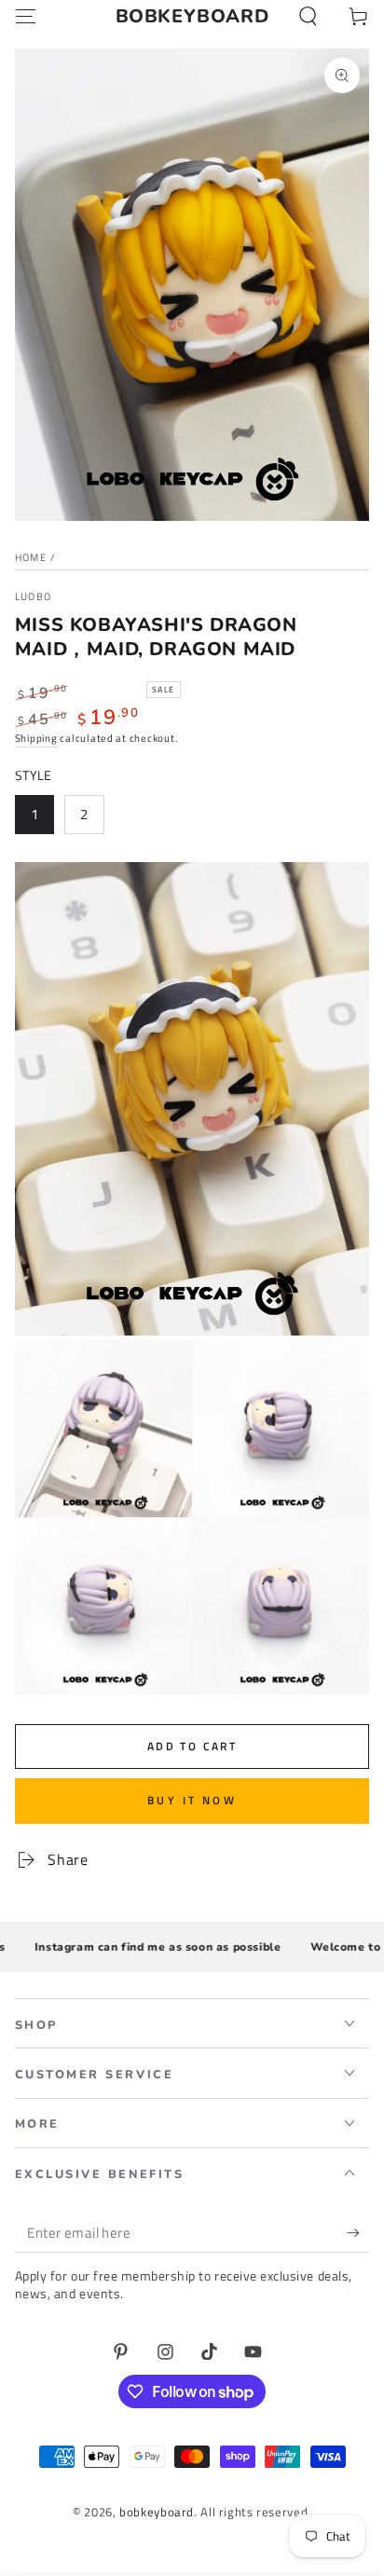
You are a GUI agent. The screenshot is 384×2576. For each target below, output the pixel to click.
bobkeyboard (157, 2512)
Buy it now (192, 1800)
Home (31, 557)
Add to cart (192, 1746)
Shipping (36, 738)
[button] (308, 17)
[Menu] (26, 17)
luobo (34, 597)
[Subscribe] (358, 2233)
